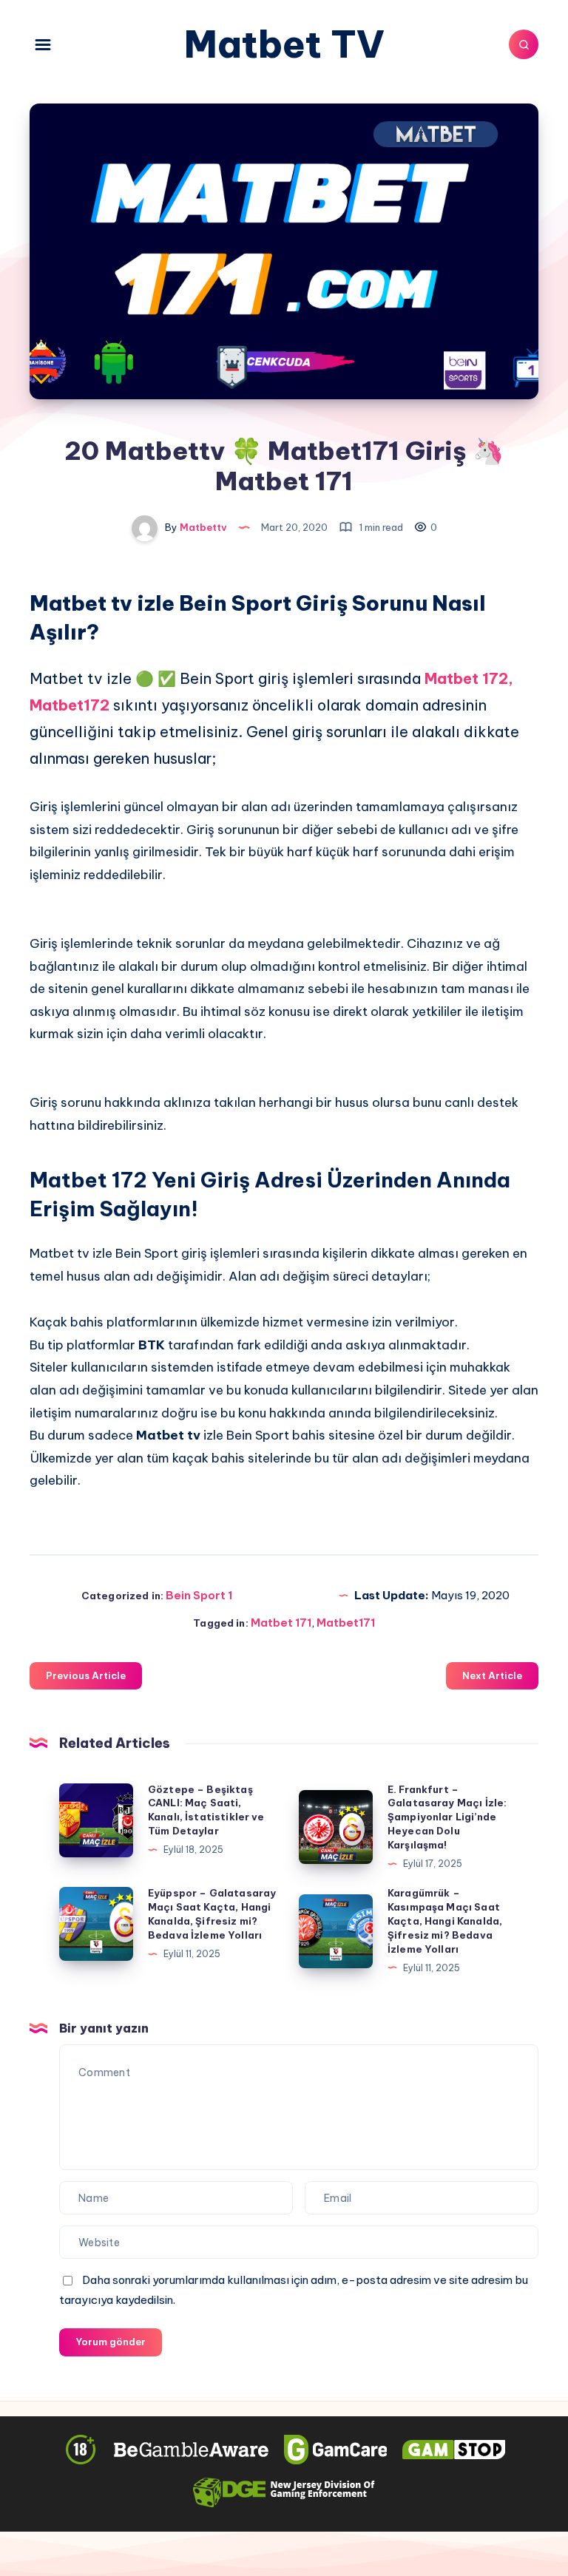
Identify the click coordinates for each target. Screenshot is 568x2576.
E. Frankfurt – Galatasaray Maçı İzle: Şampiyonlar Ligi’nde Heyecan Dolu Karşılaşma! (447, 1817)
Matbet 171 (281, 1623)
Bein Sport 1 (199, 1595)
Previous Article (86, 1675)
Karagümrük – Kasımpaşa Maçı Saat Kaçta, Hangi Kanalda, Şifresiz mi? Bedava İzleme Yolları (445, 1921)
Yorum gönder (111, 2342)
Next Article (492, 1675)
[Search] (524, 44)
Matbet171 (346, 1623)
